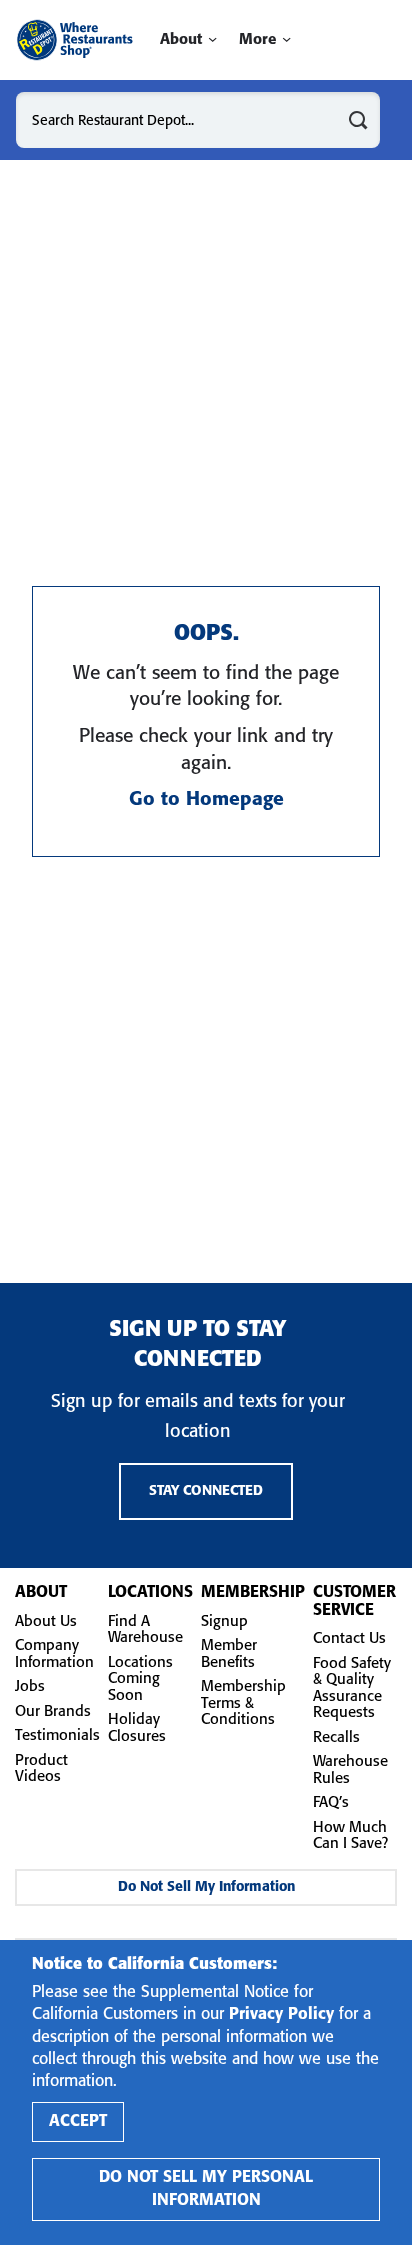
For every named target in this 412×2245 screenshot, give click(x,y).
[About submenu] (212, 39)
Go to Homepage (206, 800)
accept (78, 2121)
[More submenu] (286, 39)
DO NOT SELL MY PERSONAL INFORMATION (206, 2188)
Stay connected (206, 1491)
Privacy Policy (281, 2014)
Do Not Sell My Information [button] (206, 1887)
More (257, 40)
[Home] (74, 40)
